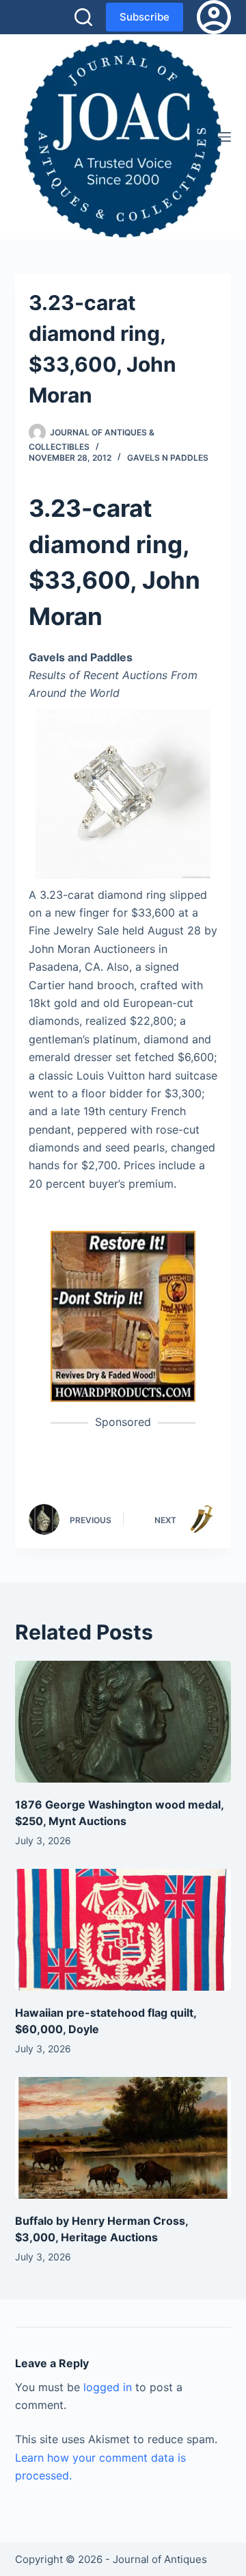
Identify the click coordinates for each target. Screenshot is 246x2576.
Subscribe (145, 17)
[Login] (214, 17)
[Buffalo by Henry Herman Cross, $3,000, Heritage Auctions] (123, 2138)
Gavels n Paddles (168, 458)
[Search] (83, 17)
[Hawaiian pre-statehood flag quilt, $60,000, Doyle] (123, 1930)
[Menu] (225, 137)
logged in (108, 2387)
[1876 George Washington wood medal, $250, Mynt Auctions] (123, 1722)
